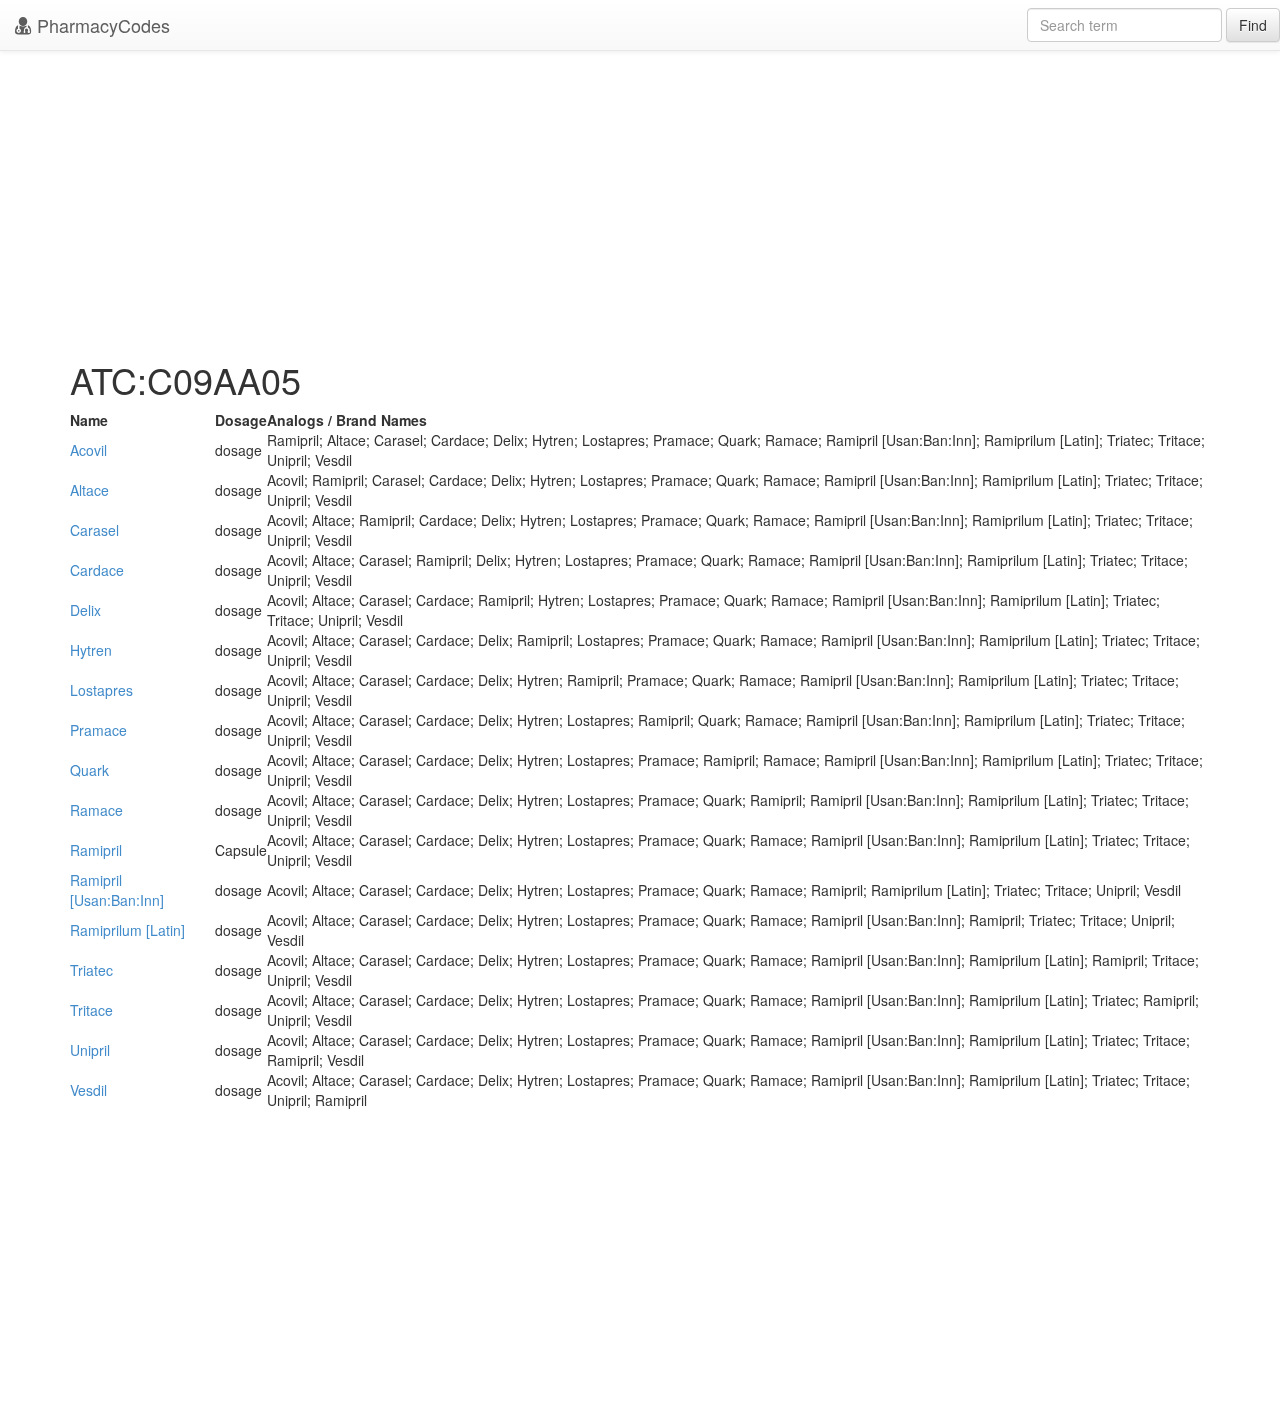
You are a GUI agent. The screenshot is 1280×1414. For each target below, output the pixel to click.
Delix (85, 610)
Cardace (97, 570)
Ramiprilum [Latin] (127, 930)
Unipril (90, 1050)
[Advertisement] (640, 200)
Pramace (98, 730)
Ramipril (96, 850)
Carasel (94, 530)
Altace (89, 490)
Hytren (91, 650)
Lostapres (101, 690)
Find (1253, 25)
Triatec (91, 970)
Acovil (88, 450)
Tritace (91, 1010)
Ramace (96, 810)
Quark (89, 770)
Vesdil (88, 1090)
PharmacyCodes (101, 25)
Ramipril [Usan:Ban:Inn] (117, 890)
